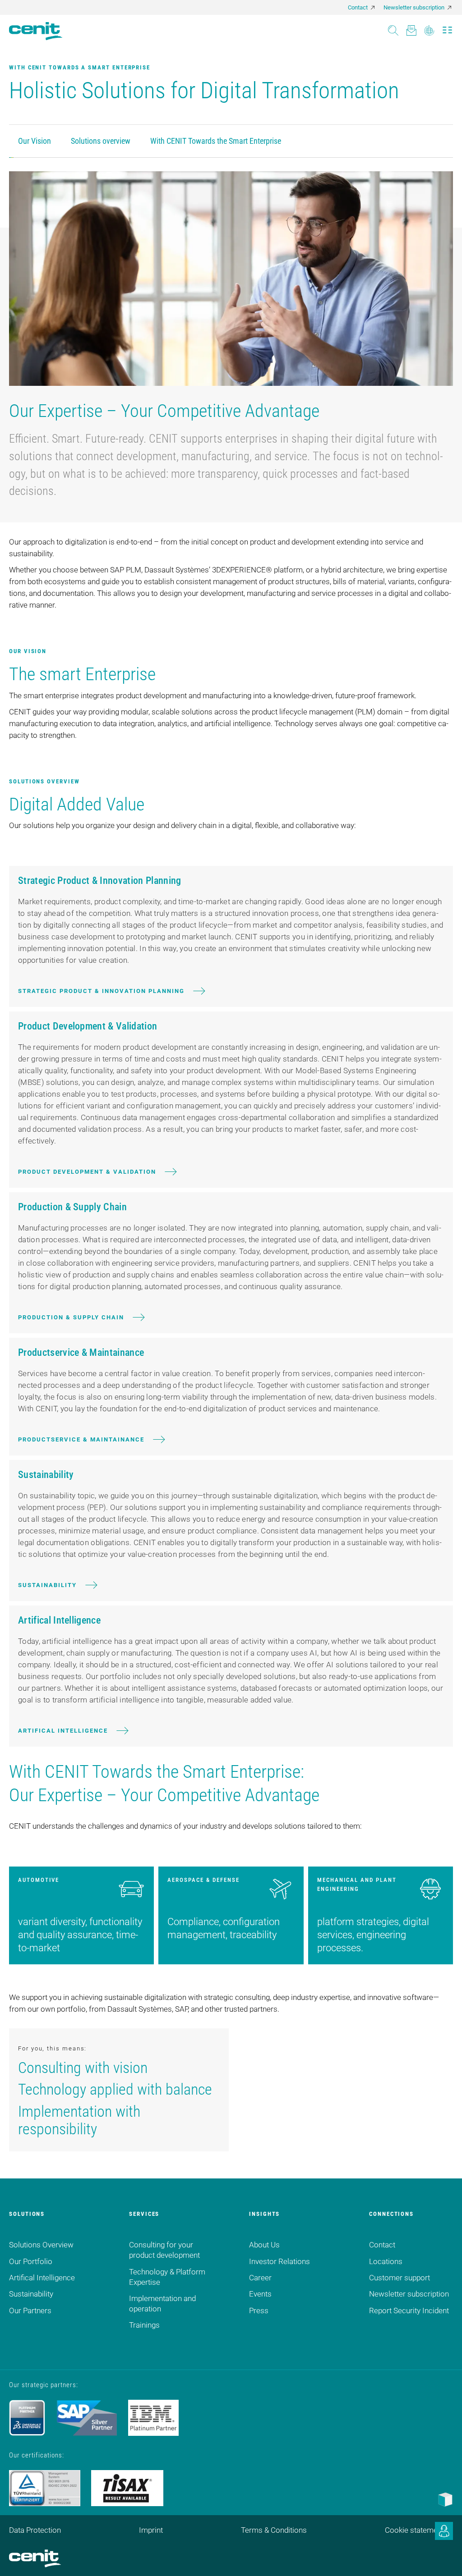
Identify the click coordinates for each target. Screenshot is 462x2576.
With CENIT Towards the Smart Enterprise (216, 141)
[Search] (393, 28)
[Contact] (411, 28)
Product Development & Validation (87, 1172)
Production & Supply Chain (71, 1317)
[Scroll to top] (444, 2558)
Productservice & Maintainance (81, 1439)
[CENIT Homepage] (36, 31)
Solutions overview (101, 141)
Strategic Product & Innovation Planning (101, 991)
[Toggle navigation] (447, 27)
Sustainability (47, 1585)
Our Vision (35, 141)
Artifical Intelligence (63, 1731)
